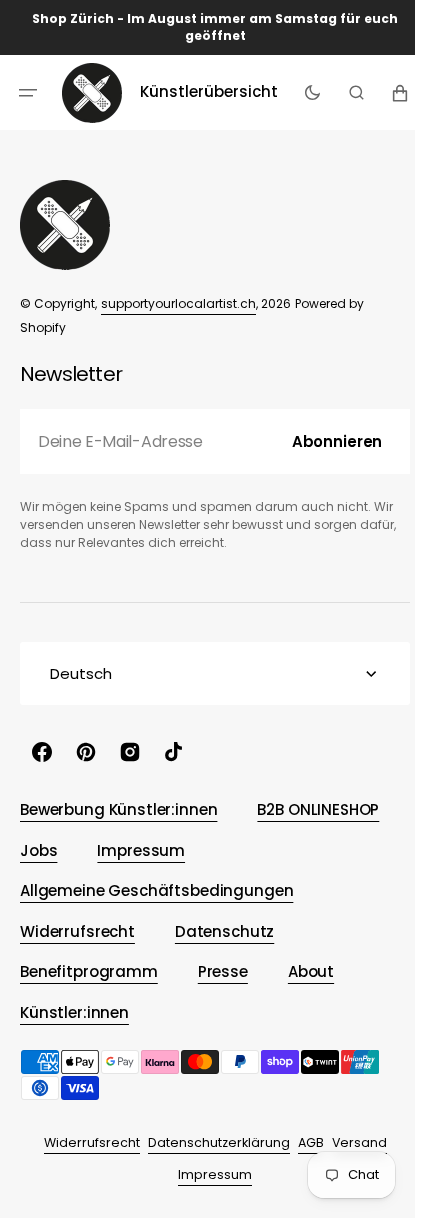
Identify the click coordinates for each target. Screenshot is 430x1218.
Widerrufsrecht (84, 1142)
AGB (303, 1142)
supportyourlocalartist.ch (178, 303)
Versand (351, 1142)
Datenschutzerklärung (211, 1142)
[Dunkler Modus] (306, 92)
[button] (28, 92)
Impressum (208, 1174)
